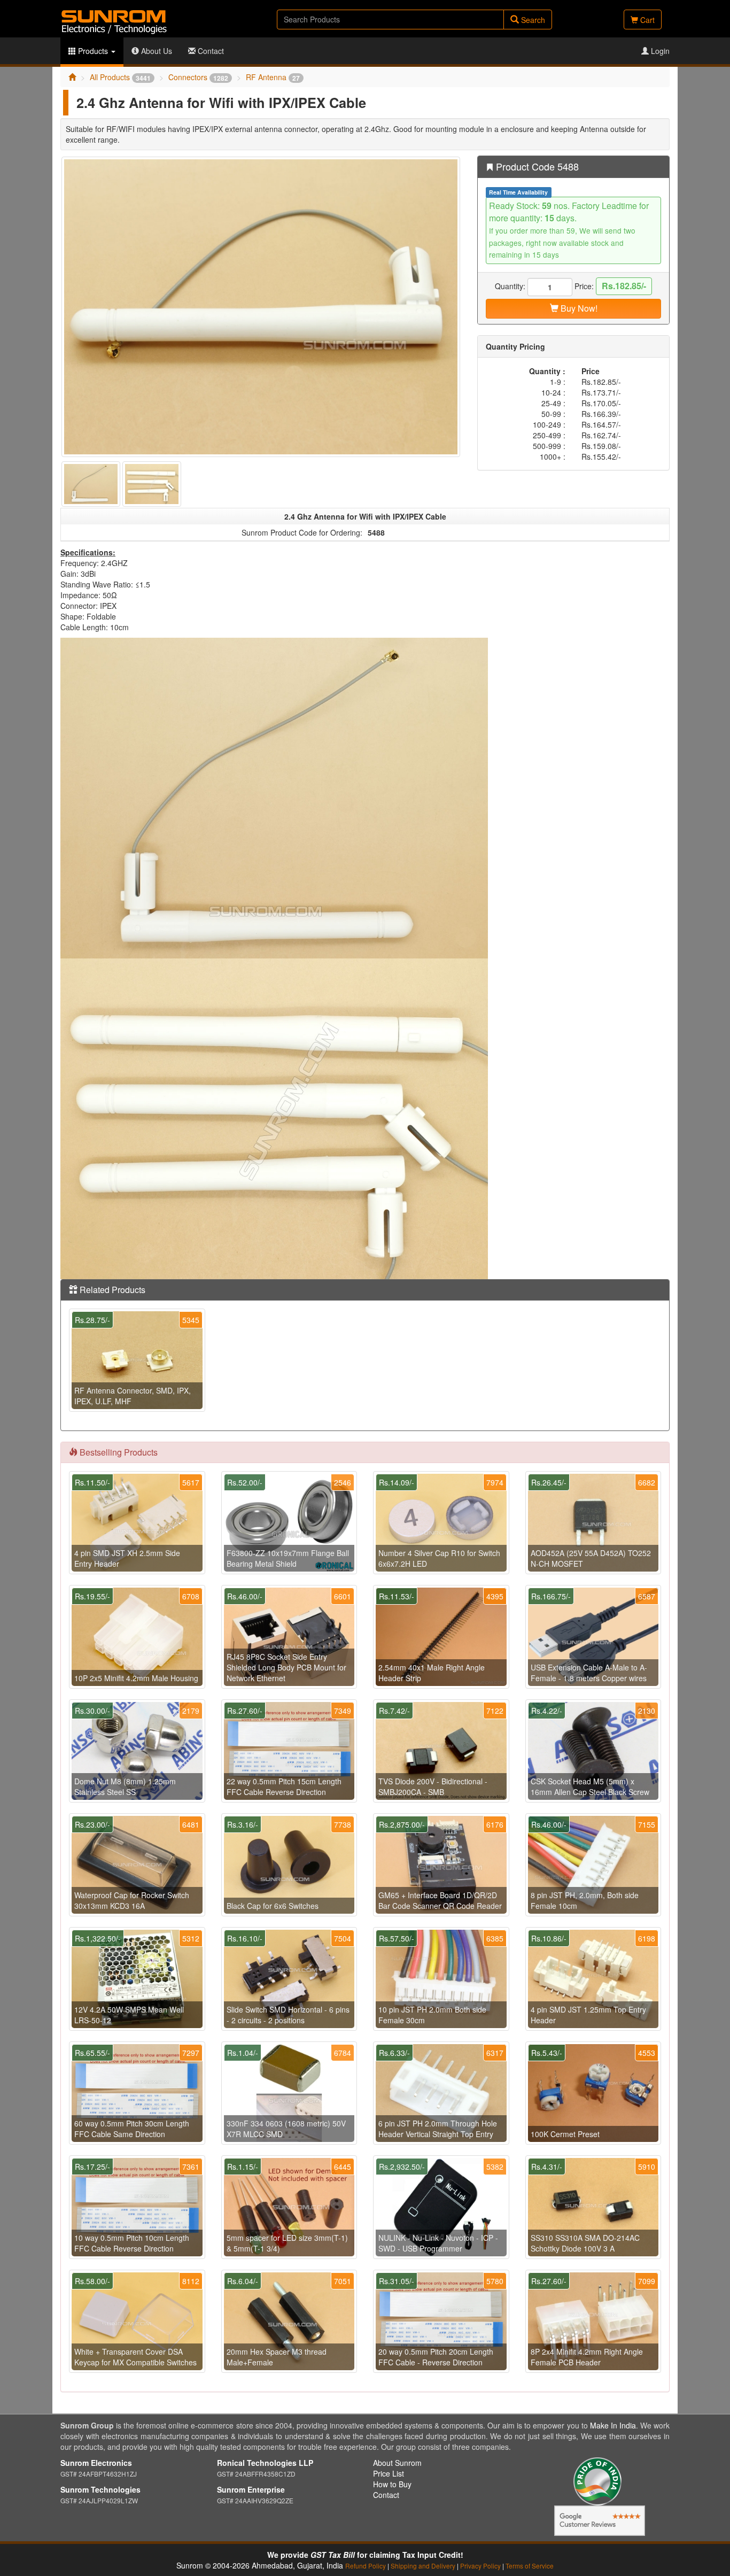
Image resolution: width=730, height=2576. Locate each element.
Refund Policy (366, 2566)
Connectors (198, 77)
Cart (646, 20)
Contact (210, 51)
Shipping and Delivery (423, 2566)
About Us (156, 51)
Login (659, 51)
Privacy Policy (480, 2566)
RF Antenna (273, 77)
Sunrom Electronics (96, 2463)
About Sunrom (397, 2463)
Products (93, 51)
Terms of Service (530, 2566)
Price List (389, 2473)
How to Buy (392, 2484)
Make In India (613, 2425)
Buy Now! (578, 308)
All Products (120, 77)
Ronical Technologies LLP (265, 2463)
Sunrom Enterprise (251, 2489)
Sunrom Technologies (100, 2489)
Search (532, 20)
